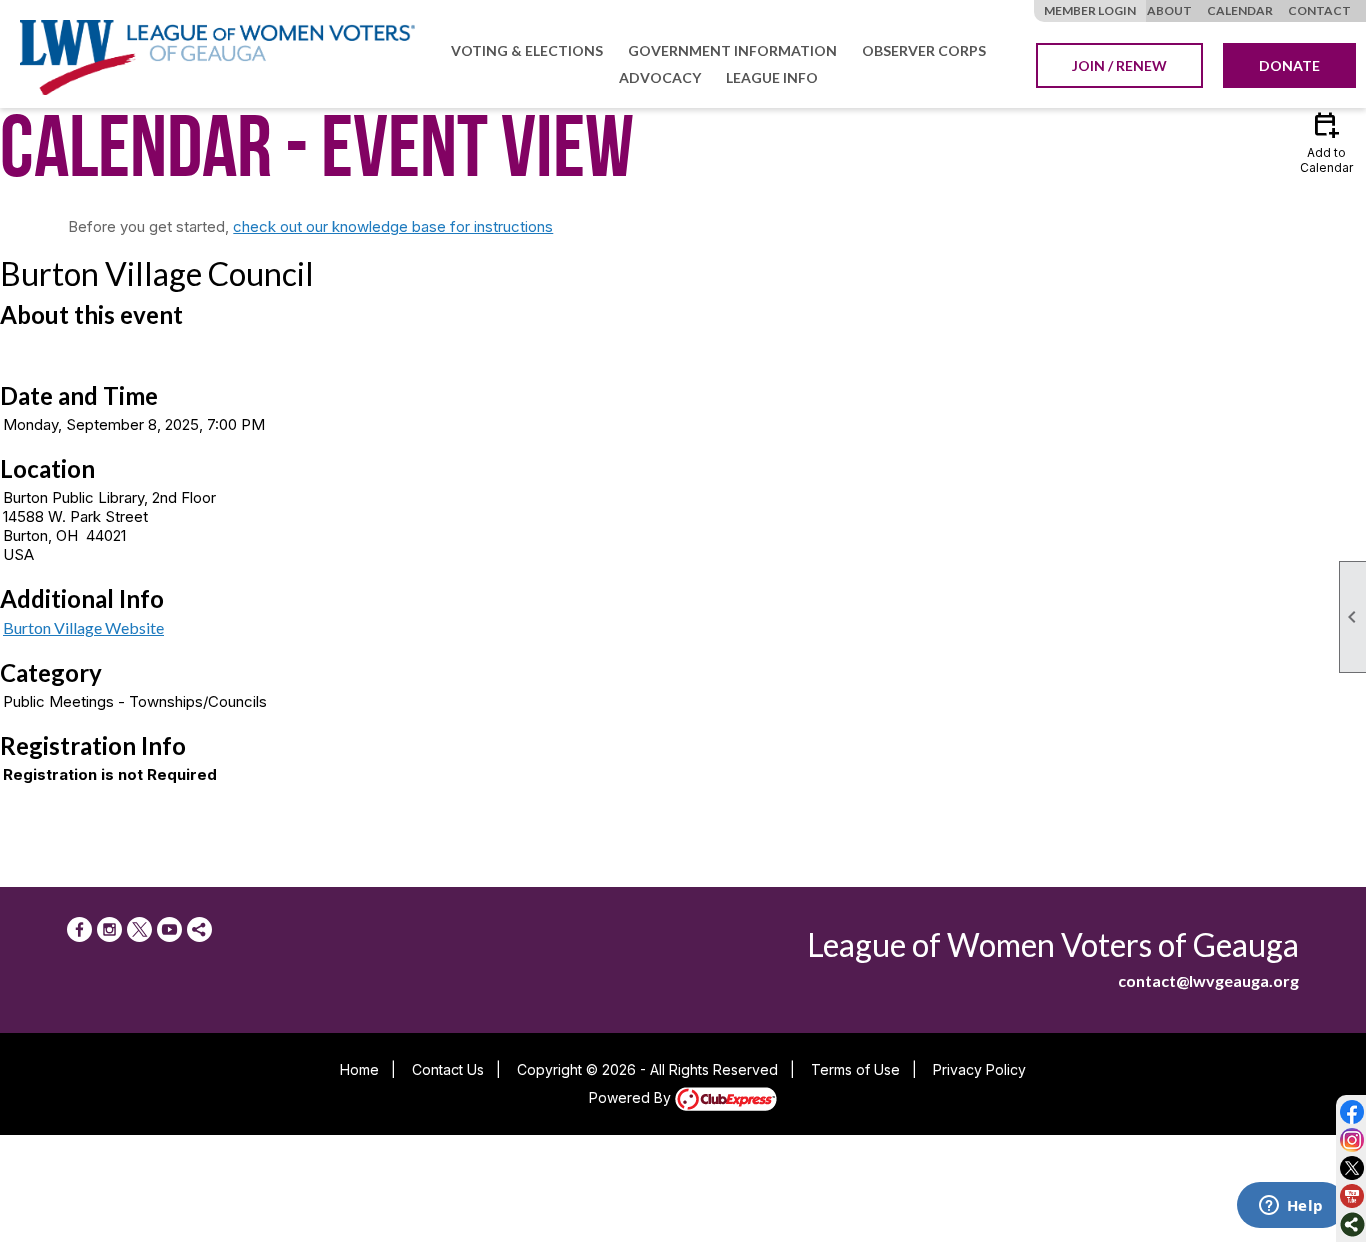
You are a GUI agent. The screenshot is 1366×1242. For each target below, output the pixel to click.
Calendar (1240, 10)
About (1169, 10)
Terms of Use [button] (855, 1069)
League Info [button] (772, 77)
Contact (1319, 10)
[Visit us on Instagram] (1352, 1140)
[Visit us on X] (1352, 1168)
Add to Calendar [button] (1326, 141)
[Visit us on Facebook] (1352, 1112)
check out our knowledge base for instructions (393, 226)
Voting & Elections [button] (527, 50)
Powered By (632, 1097)
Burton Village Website (83, 627)
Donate (1289, 65)
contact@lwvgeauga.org (1208, 980)
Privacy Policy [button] (979, 1069)
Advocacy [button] (660, 77)
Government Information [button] (732, 50)
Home (359, 1069)
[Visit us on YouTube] (1352, 1196)
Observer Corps (924, 50)
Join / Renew (1119, 65)
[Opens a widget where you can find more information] (1291, 1207)
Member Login (1090, 10)
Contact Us (448, 1069)
